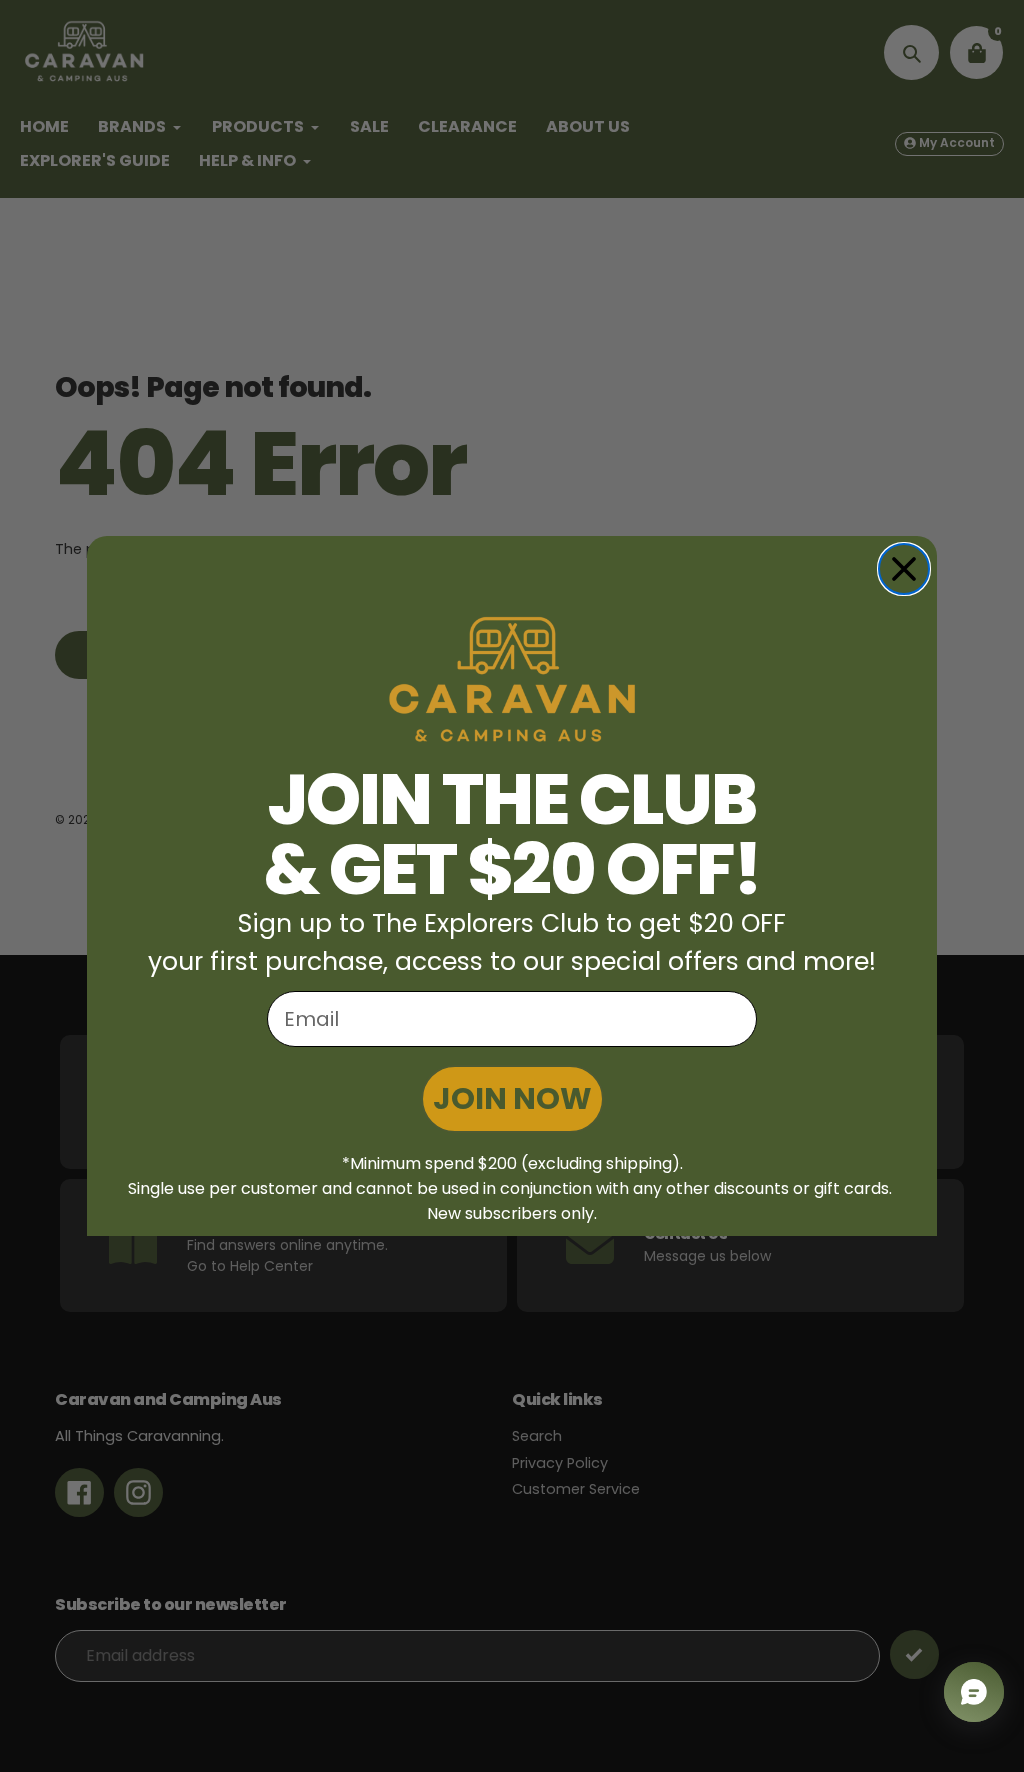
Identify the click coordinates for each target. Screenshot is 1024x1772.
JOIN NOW (512, 1098)
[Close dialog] (904, 569)
